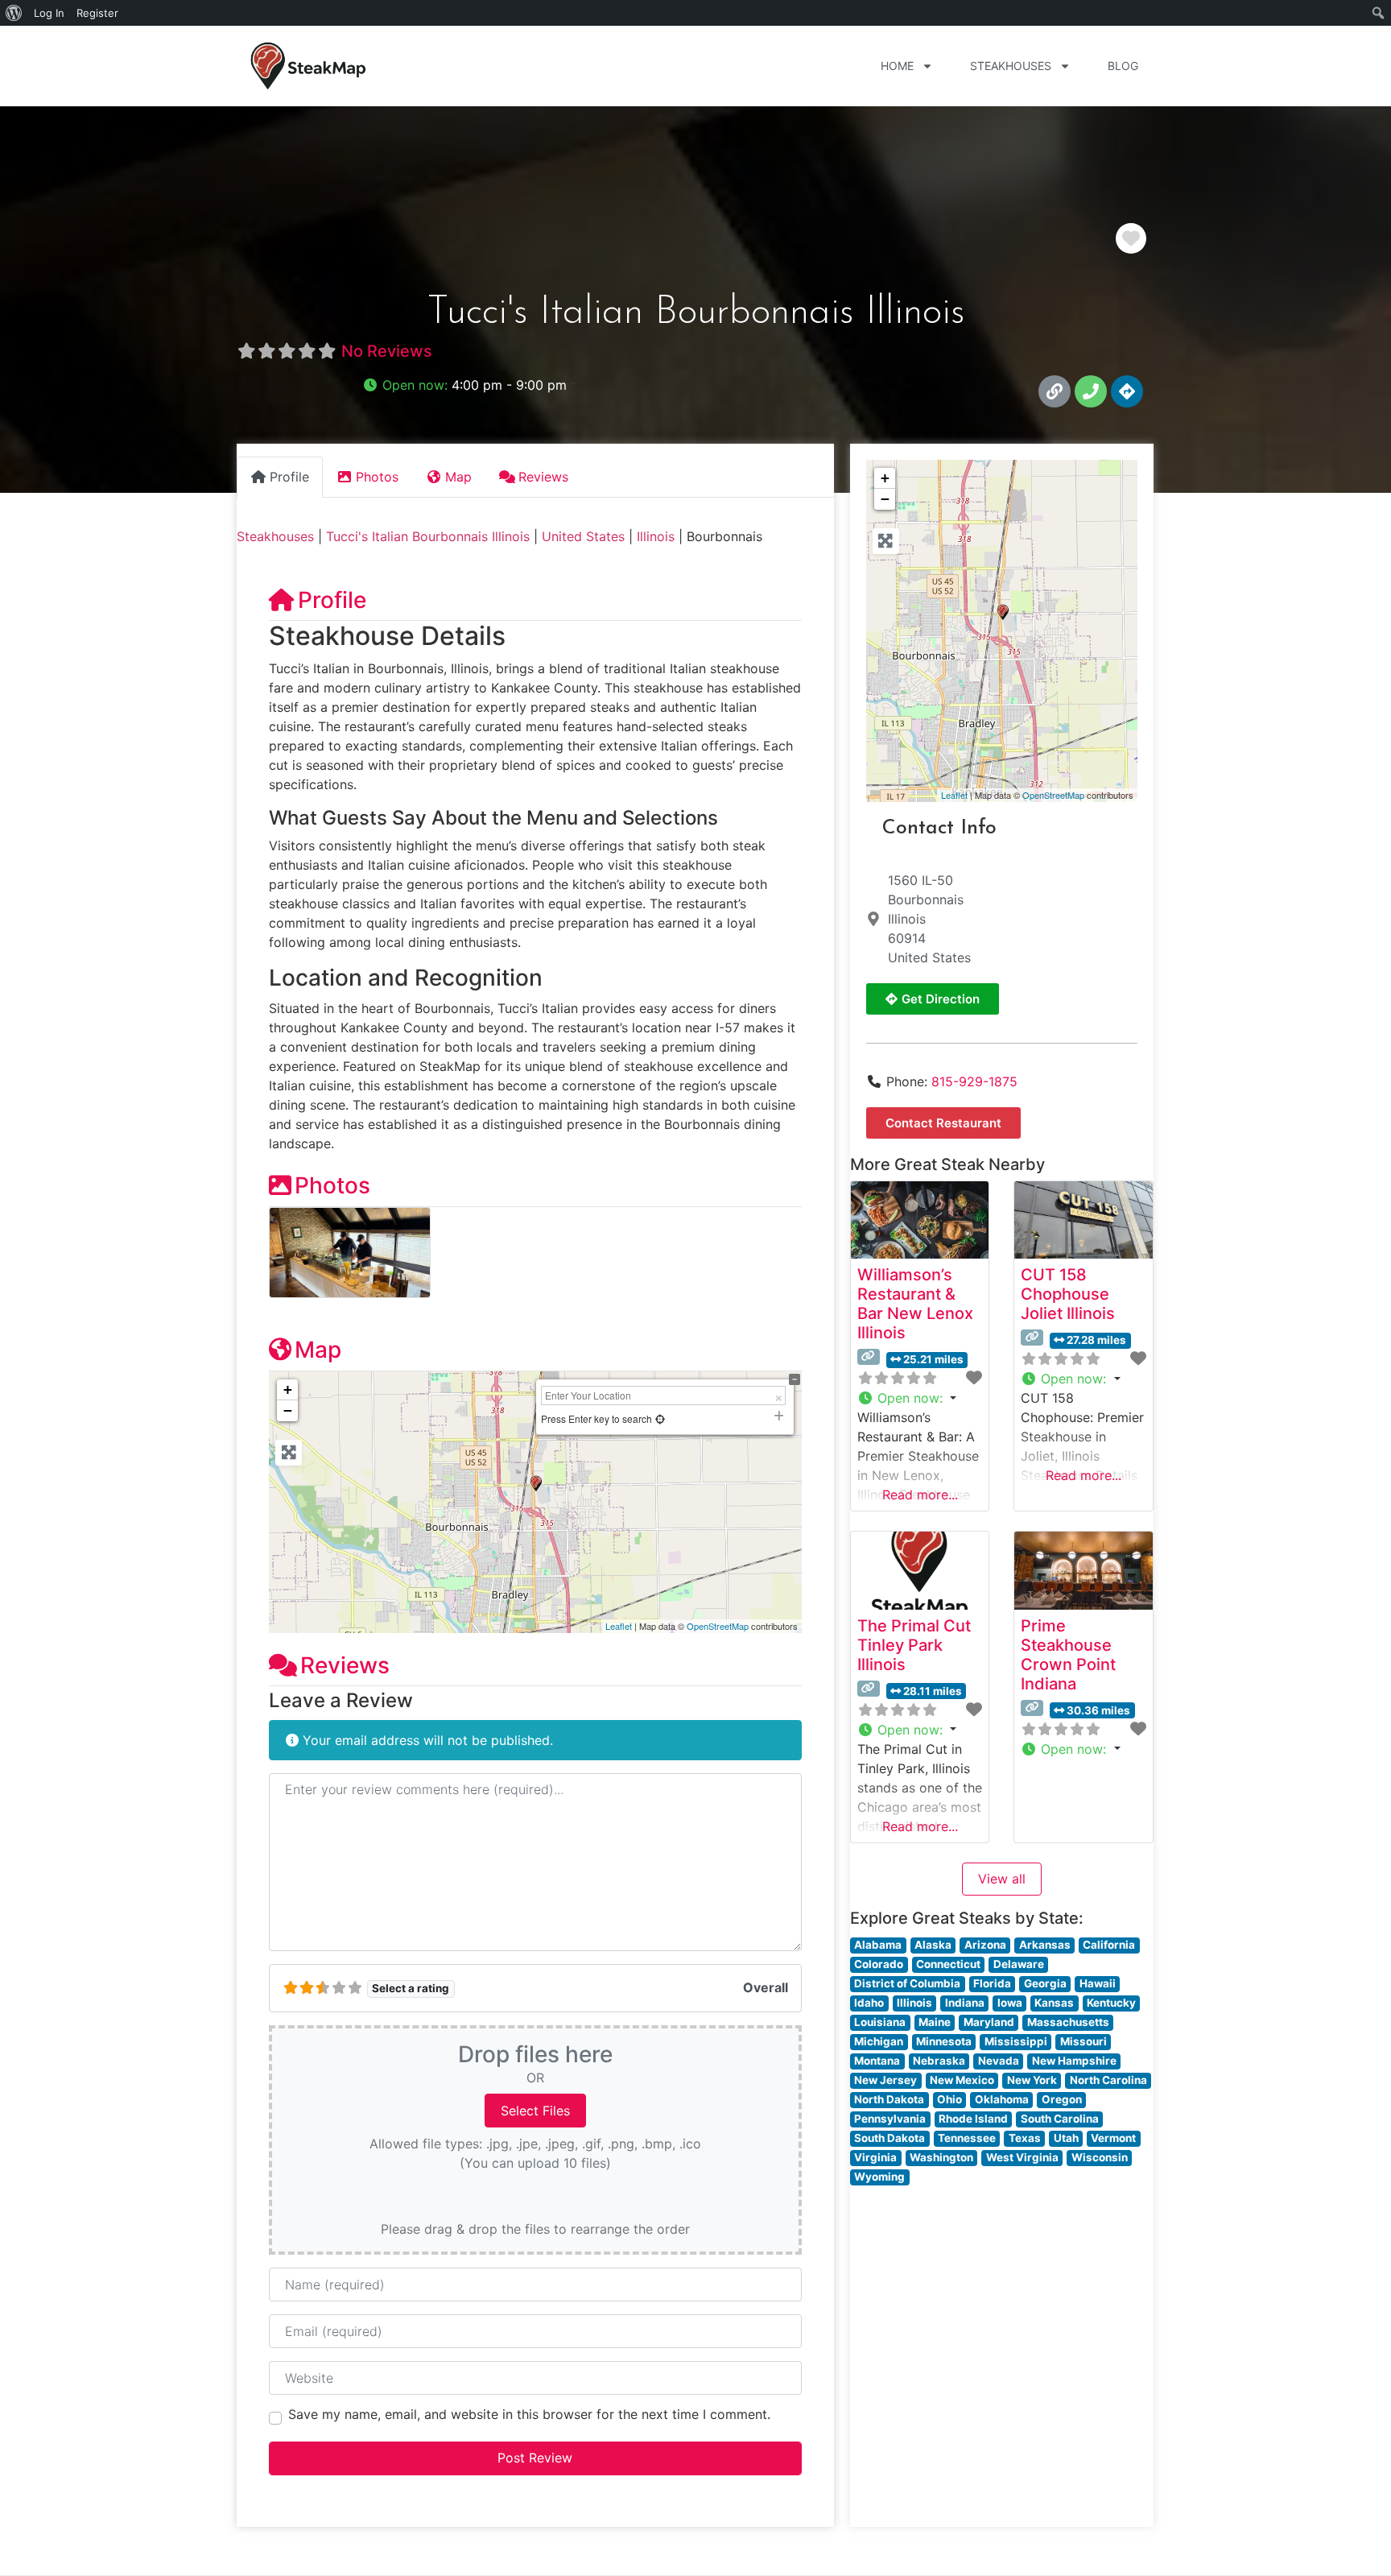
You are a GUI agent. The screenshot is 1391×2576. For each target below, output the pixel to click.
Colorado (879, 1964)
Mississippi (1016, 2041)
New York (1032, 2080)
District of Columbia (907, 1983)
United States (583, 536)
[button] (469, 385)
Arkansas (1045, 1945)
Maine (935, 2022)
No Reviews (387, 351)
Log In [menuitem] (49, 13)
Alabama (878, 1945)
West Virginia (1022, 2157)
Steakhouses (1011, 66)
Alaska (933, 1945)
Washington (941, 2157)
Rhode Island (973, 2119)
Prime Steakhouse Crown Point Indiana (1068, 1655)
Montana (877, 2061)
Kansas (1054, 2003)
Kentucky (1111, 2003)
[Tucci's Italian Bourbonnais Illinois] (1003, 612)
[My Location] (660, 1418)
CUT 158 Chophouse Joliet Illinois (1068, 1294)
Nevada (999, 2061)
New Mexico (962, 2080)
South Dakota (889, 2138)
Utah (1066, 2138)
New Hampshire (1074, 2061)
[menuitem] (14, 13)
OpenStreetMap (718, 1626)
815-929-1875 (974, 1081)
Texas (1025, 2138)
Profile (332, 600)
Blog (1123, 66)
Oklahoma (1002, 2099)
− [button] (288, 1410)
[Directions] (1127, 391)
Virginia (875, 2157)
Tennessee (967, 2138)
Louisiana (880, 2022)
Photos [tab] (377, 477)
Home (897, 66)
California (1109, 1945)
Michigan (879, 2041)
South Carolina (1060, 2119)
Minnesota (944, 2041)
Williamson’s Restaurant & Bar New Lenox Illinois (915, 1304)
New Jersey (885, 2080)
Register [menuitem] (97, 13)
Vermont (1113, 2138)
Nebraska (939, 2061)
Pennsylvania (890, 2119)
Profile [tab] (289, 477)
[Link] (1055, 391)
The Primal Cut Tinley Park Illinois (914, 1645)
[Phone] (1091, 391)
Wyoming (879, 2177)
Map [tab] (458, 477)
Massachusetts (1068, 2022)
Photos (332, 1185)
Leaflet (619, 1626)
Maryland (989, 2022)
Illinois (656, 536)
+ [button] (288, 1389)
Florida (992, 1983)
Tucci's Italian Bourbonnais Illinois (428, 536)
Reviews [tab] (543, 477)
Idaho (869, 2003)
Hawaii (1098, 1983)
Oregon (1062, 2099)
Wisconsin (1100, 2157)
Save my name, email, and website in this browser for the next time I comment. (529, 2414)
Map (318, 1350)
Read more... (920, 1495)
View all (1002, 1879)
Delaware (1019, 1964)
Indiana (965, 2003)
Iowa (1010, 2003)
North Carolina (1108, 2080)
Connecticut (948, 1964)
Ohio (949, 2099)
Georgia (1045, 1983)
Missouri (1083, 2041)
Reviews (345, 1665)
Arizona (985, 1945)
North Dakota (889, 2099)
